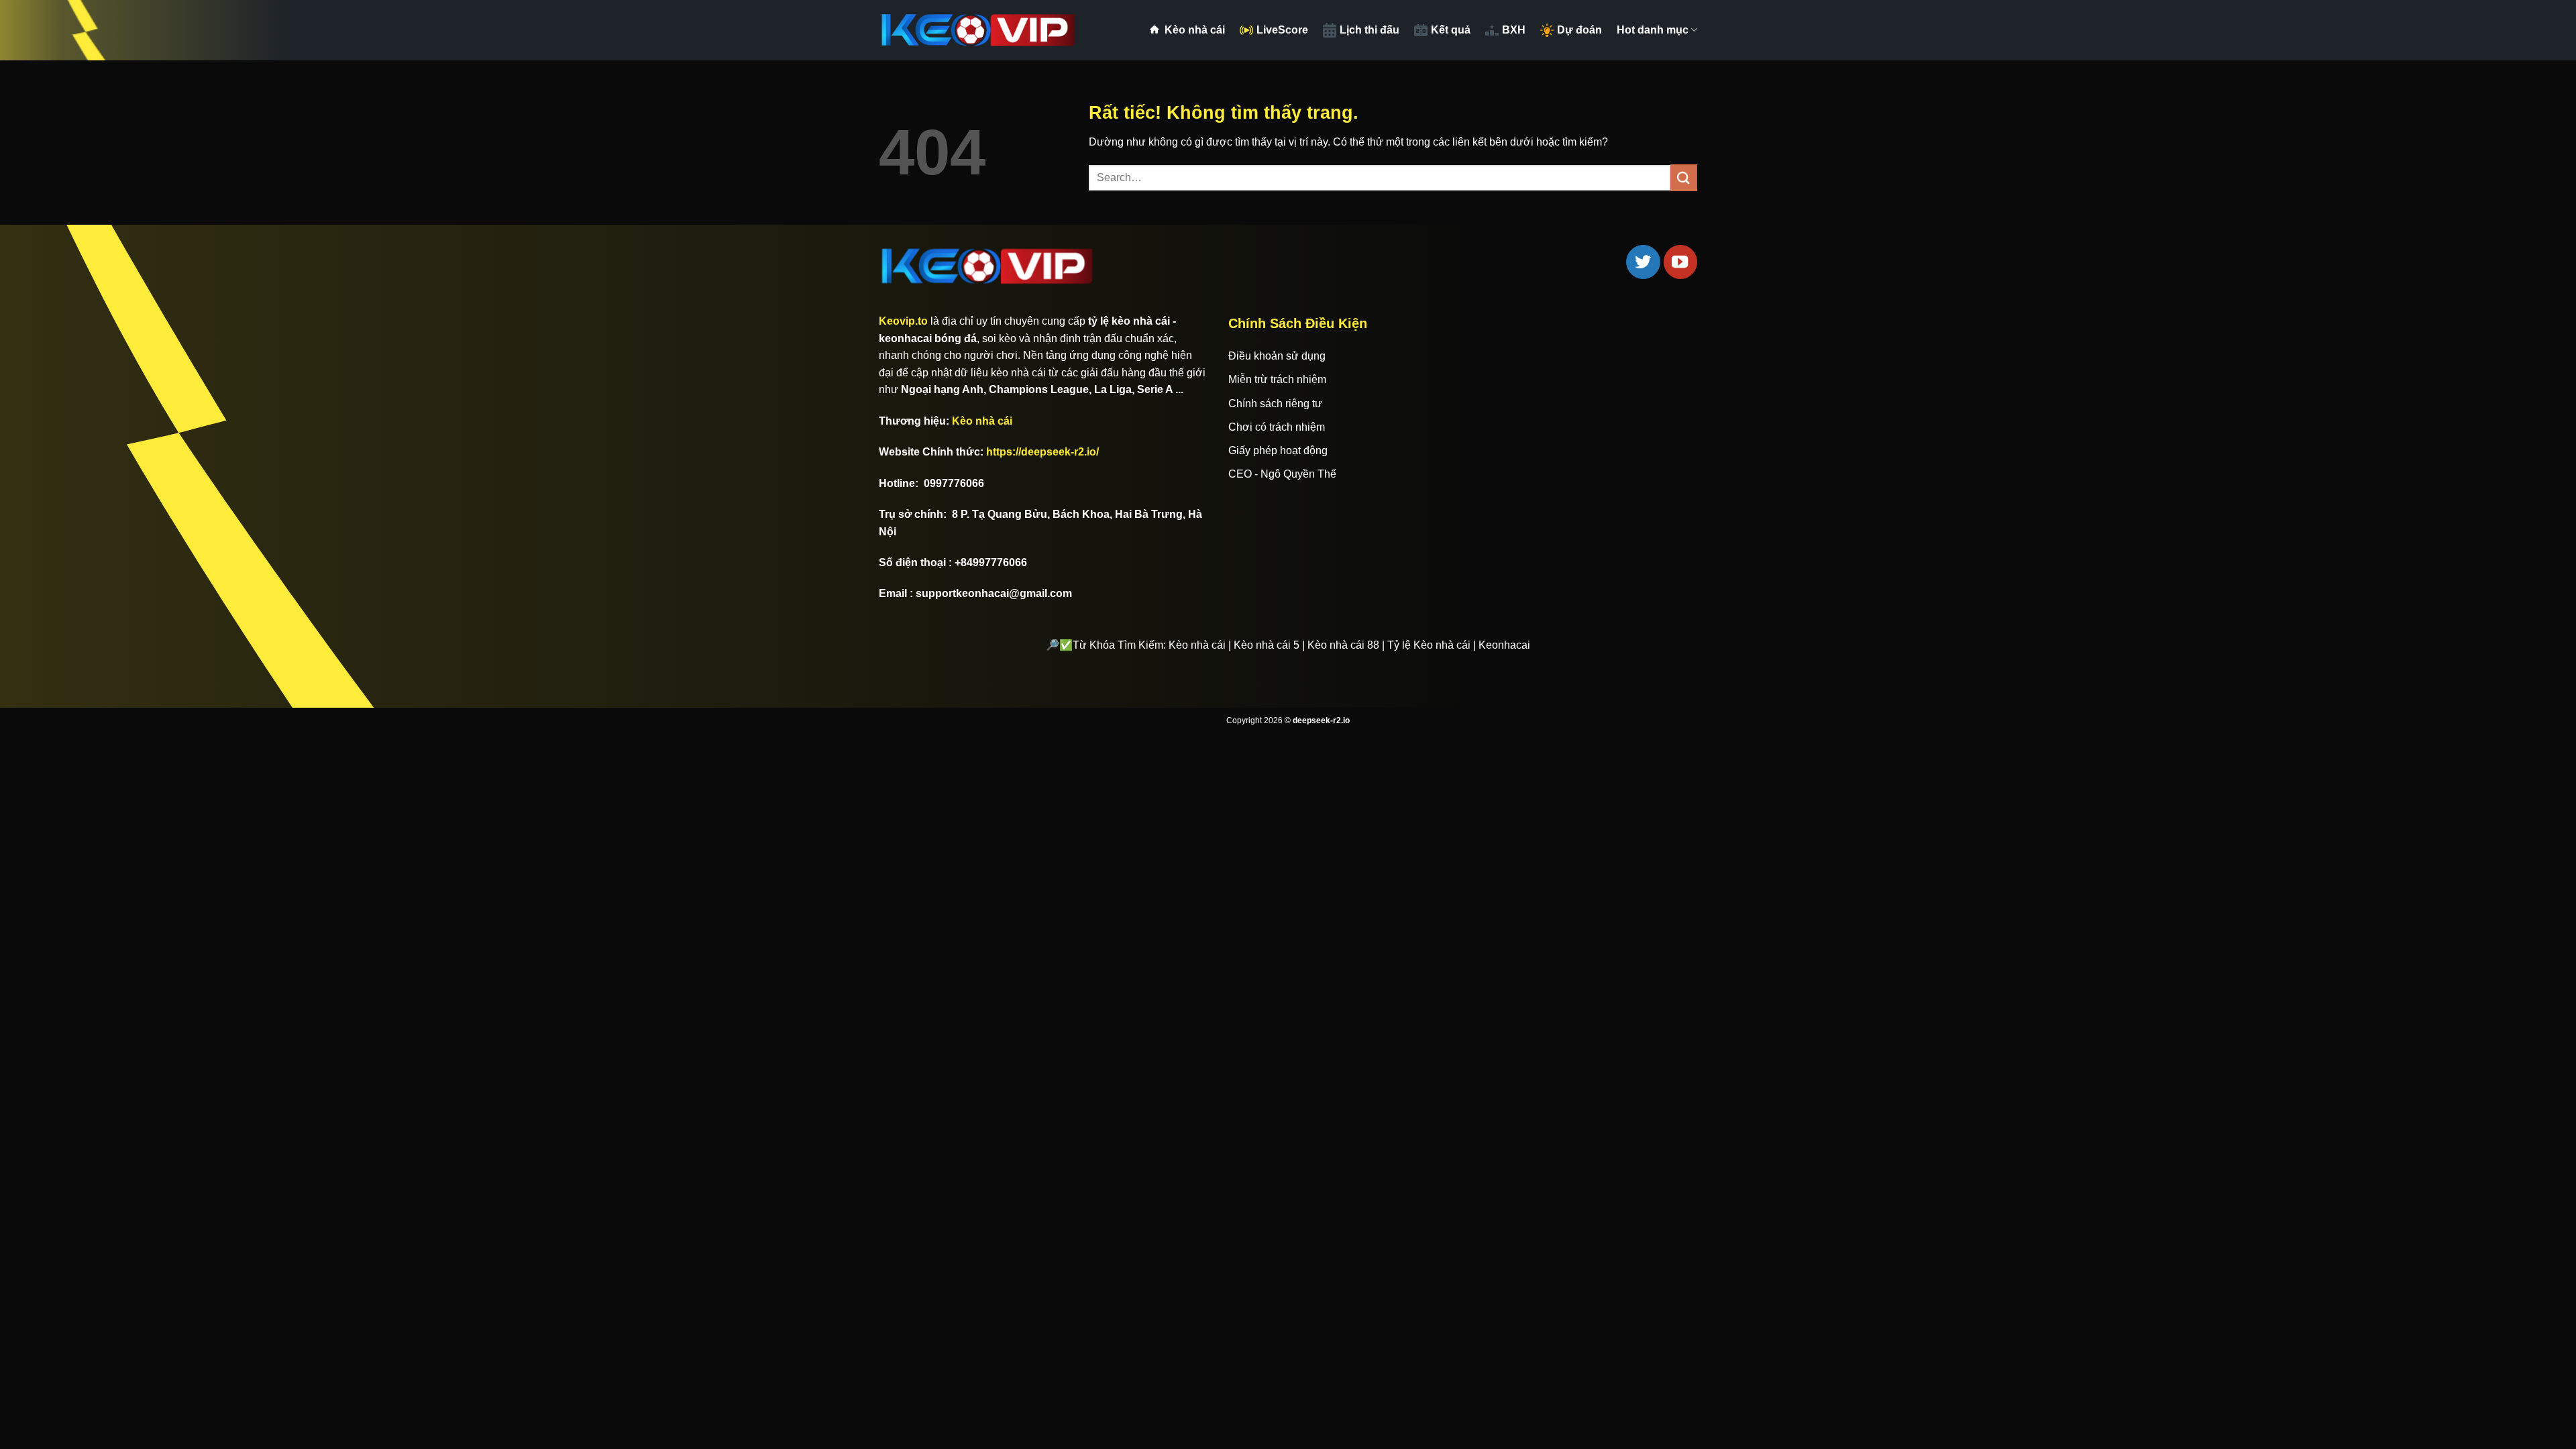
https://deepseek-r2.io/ (1042, 452)
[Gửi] (1684, 177)
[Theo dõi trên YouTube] (1680, 262)
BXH (1514, 30)
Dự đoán (1579, 30)
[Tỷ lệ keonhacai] (979, 30)
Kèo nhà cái (1195, 30)
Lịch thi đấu (1370, 30)
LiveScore (1282, 30)
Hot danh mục (1653, 30)
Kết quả (1451, 30)
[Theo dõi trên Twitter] (1643, 262)
